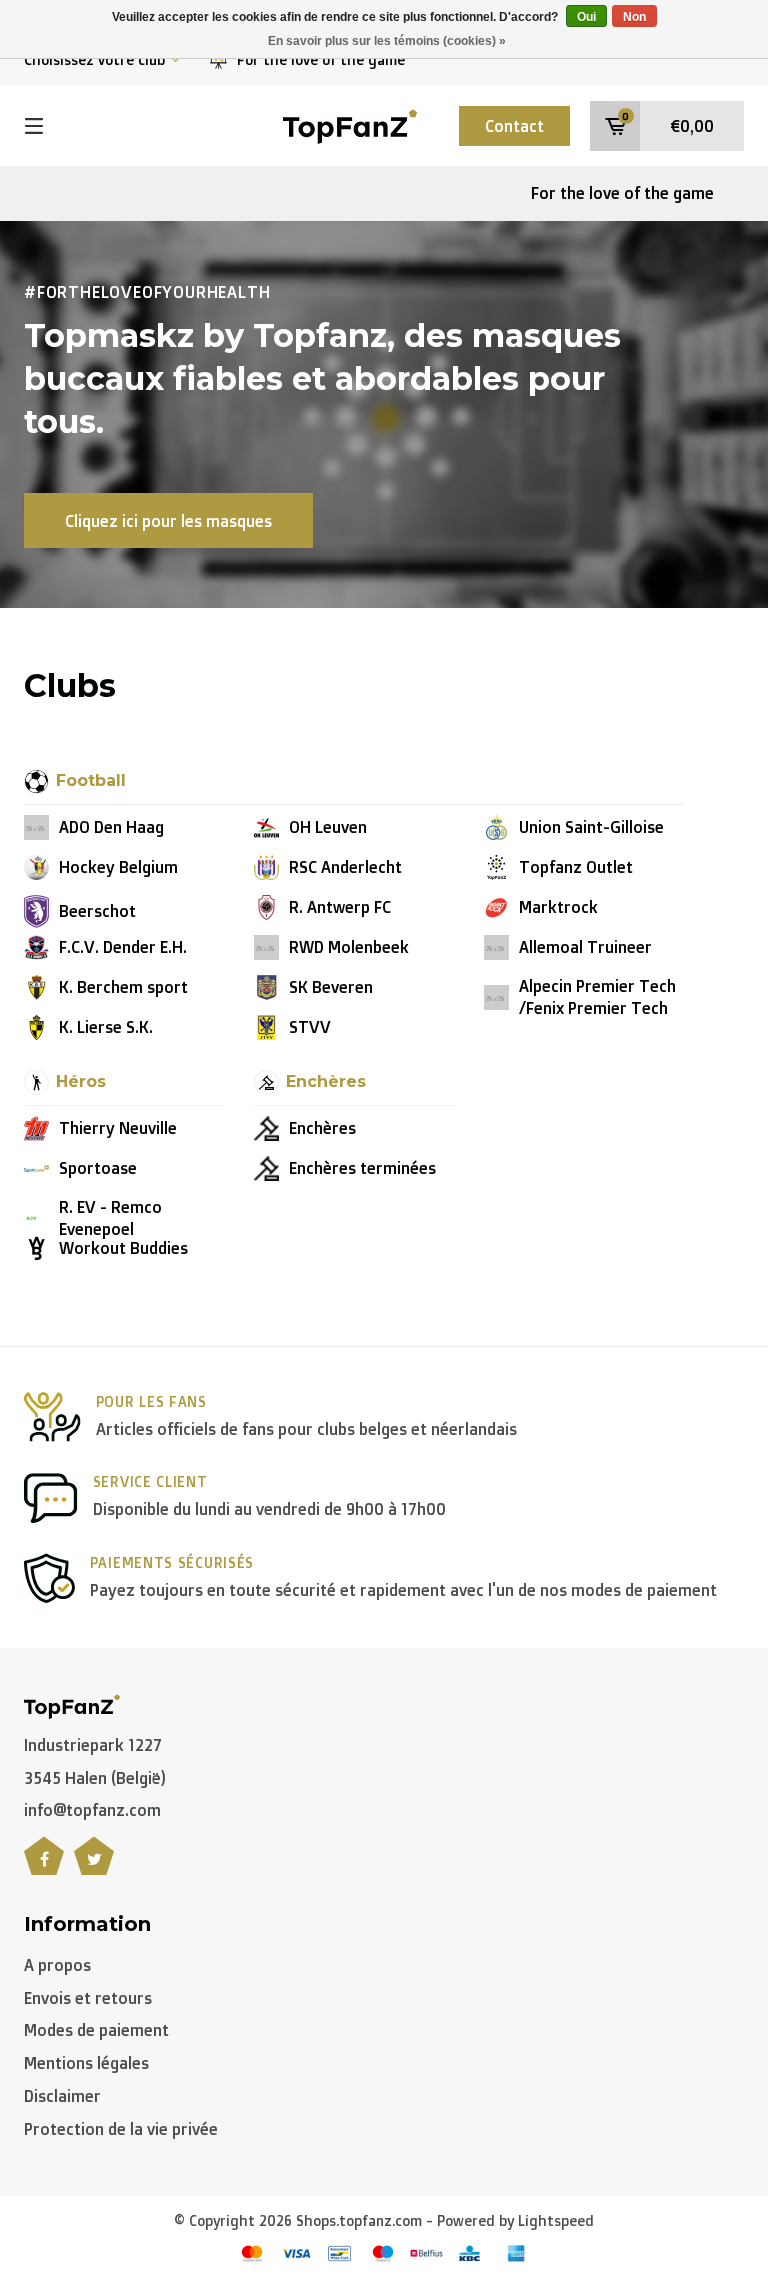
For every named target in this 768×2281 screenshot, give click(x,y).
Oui (586, 17)
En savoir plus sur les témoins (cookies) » (387, 41)
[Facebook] (44, 1867)
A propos (57, 1965)
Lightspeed (556, 2220)
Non (634, 17)
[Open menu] (34, 126)
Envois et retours (88, 1998)
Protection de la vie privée (121, 2129)
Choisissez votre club (94, 59)
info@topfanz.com (92, 1810)
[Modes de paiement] (252, 2253)
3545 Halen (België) (95, 1778)
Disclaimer (62, 2096)
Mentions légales (86, 2063)
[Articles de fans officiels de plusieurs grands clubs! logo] (350, 124)
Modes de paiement (96, 2030)
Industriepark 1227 (93, 1745)
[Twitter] (94, 1867)
